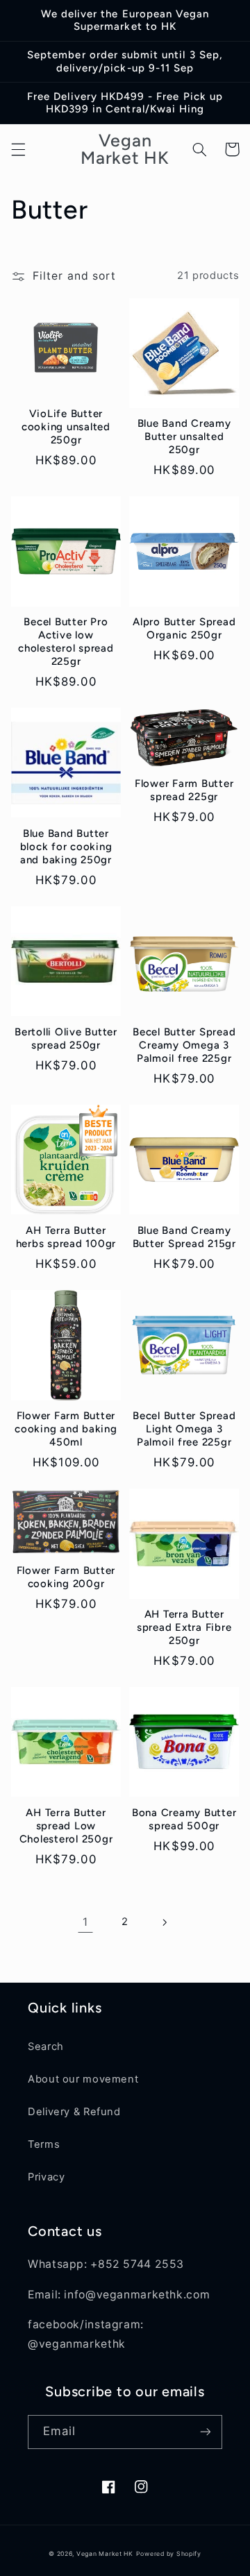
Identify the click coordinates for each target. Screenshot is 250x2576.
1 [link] (85, 1922)
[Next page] (165, 1922)
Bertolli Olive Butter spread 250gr (66, 1039)
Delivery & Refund (74, 2112)
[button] (18, 149)
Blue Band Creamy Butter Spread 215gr (184, 1237)
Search (46, 2047)
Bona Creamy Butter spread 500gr (184, 1819)
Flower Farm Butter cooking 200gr (66, 1577)
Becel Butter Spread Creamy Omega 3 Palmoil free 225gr (184, 1045)
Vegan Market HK (105, 2554)
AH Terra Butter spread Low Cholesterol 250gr (66, 1826)
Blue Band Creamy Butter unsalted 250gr (184, 437)
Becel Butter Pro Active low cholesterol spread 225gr (66, 641)
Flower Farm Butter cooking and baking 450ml (66, 1429)
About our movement (83, 2079)
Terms (44, 2144)
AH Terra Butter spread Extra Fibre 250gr (184, 1627)
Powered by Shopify (169, 2554)
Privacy (46, 2177)
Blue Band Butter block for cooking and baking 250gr (66, 847)
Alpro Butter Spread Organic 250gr (184, 628)
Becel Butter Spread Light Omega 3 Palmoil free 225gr (184, 1429)
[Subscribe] (206, 2432)
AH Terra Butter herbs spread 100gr (66, 1237)
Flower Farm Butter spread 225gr (184, 790)
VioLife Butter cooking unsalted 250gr (66, 427)
